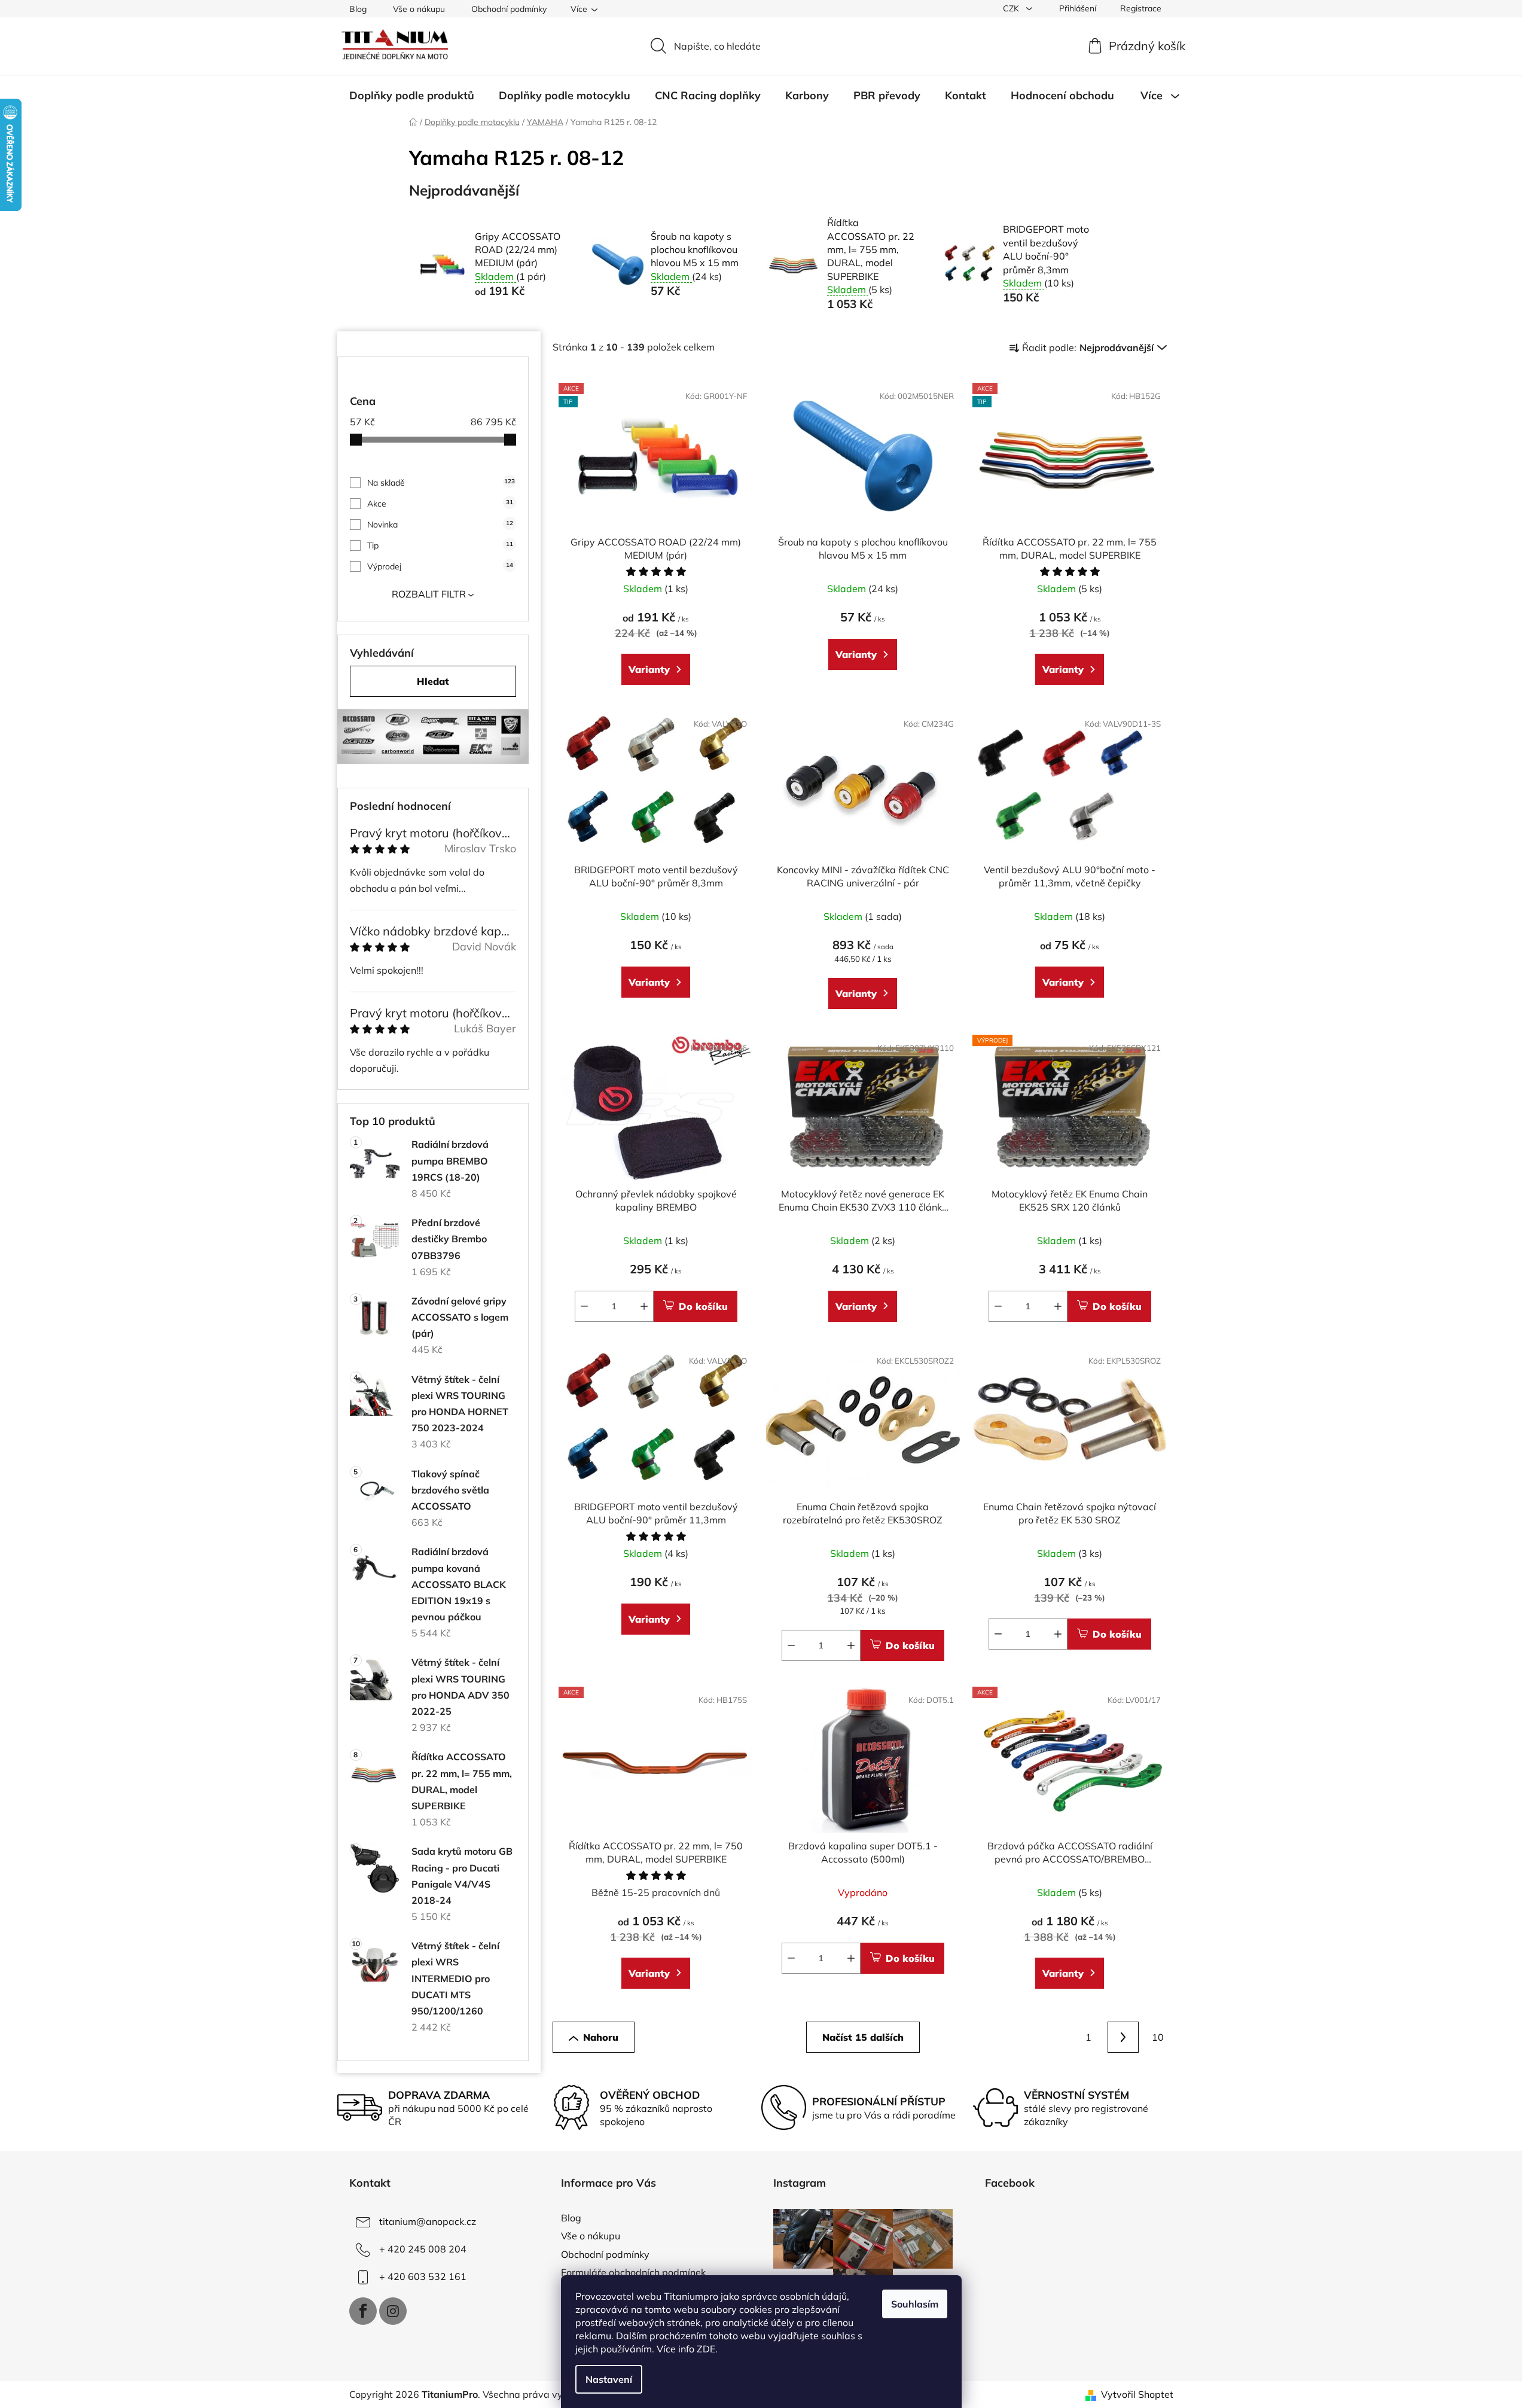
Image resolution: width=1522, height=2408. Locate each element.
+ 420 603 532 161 (423, 2276)
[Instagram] (393, 2311)
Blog (358, 9)
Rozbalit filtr (429, 594)
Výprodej (440, 566)
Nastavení (609, 2379)
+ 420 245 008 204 (423, 2249)
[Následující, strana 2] (1123, 2037)
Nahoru (601, 2037)
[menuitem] (412, 96)
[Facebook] (363, 2311)
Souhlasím (915, 2304)
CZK (1012, 8)
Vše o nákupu (419, 9)
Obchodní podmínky (509, 9)
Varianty (649, 669)
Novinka (440, 525)
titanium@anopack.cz (428, 2221)
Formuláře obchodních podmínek (633, 2272)
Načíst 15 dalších (863, 2037)
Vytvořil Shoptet (1137, 2394)
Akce (440, 504)
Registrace (1141, 8)
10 (1158, 2037)
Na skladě (441, 483)
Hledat (433, 681)
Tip (440, 545)
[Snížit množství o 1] (584, 1306)
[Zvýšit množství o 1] (644, 1306)
